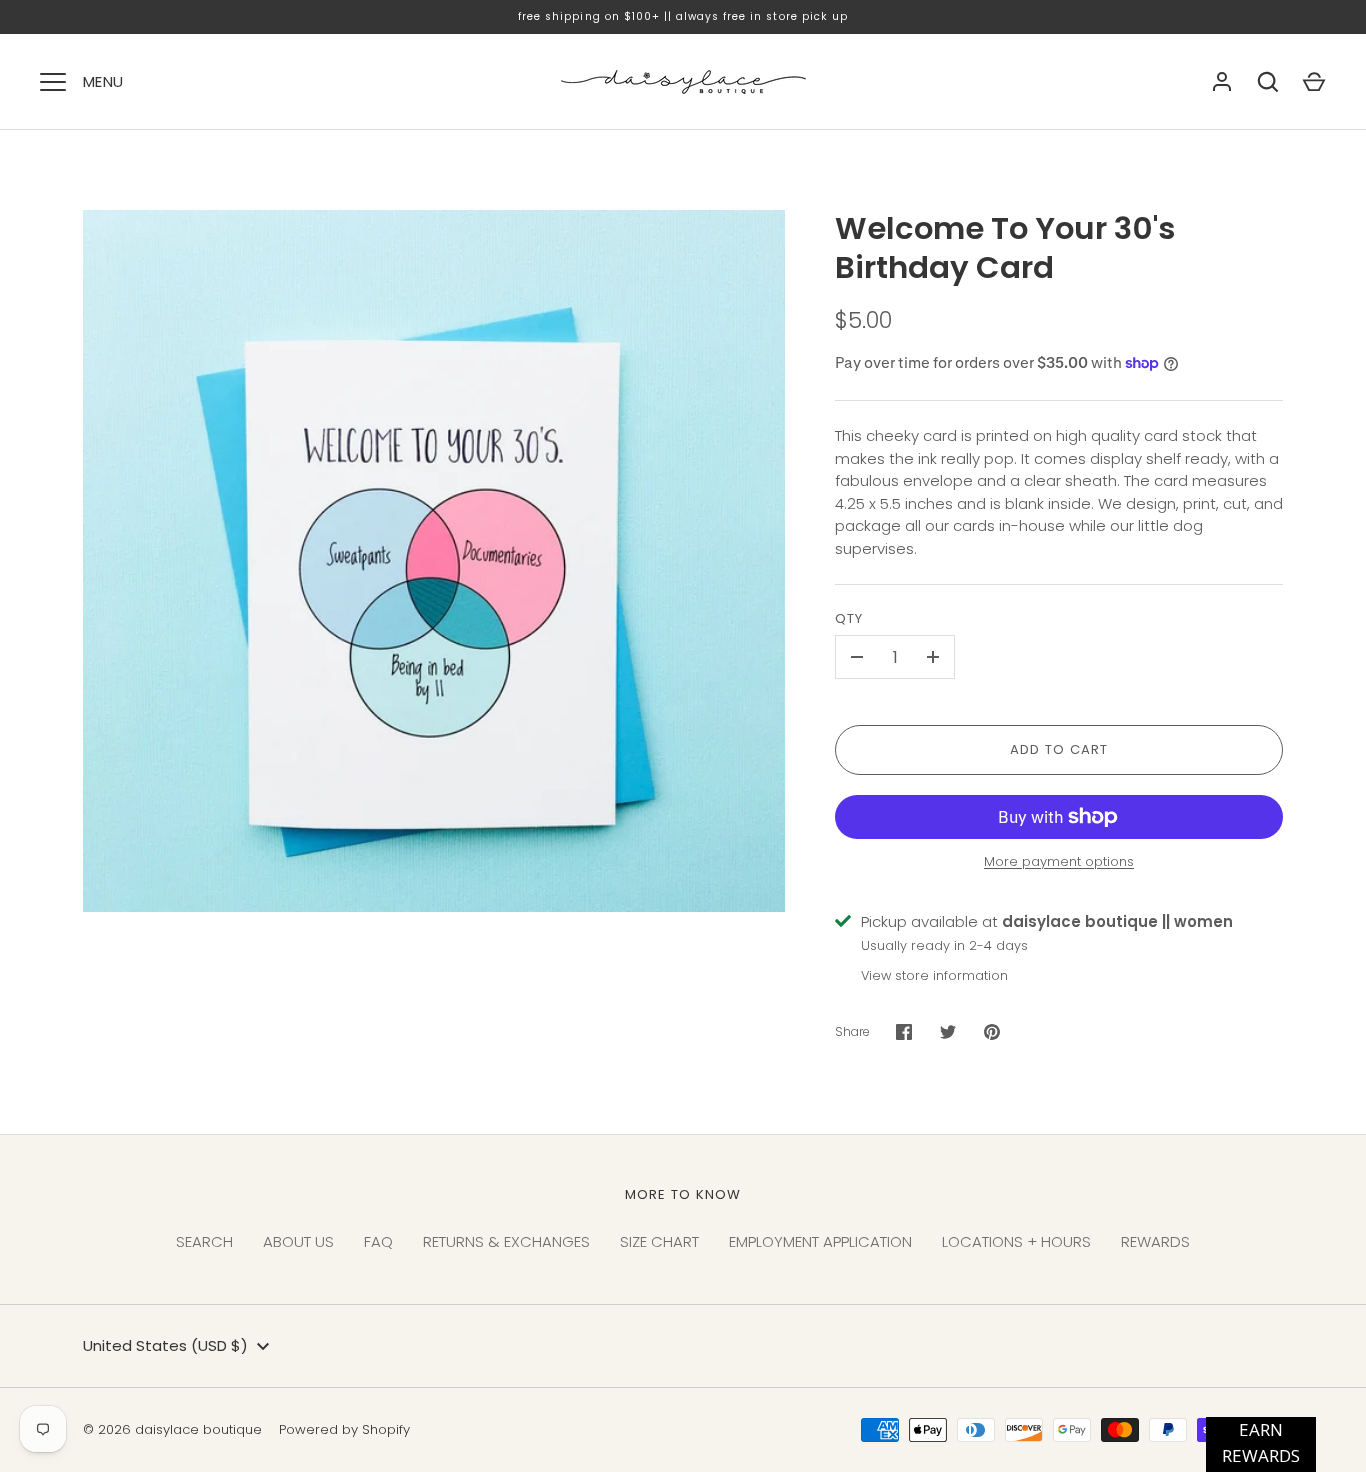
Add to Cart (1059, 749)
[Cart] (1314, 82)
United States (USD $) (165, 1345)
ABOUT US (298, 1241)
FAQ (378, 1241)
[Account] (1222, 82)
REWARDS (1155, 1241)
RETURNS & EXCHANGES (506, 1241)
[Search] (1268, 82)
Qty (849, 618)
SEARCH (204, 1241)
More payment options (1059, 861)
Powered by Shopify (344, 1429)
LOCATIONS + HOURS (1016, 1241)
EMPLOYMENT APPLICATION (820, 1241)
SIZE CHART (659, 1241)
